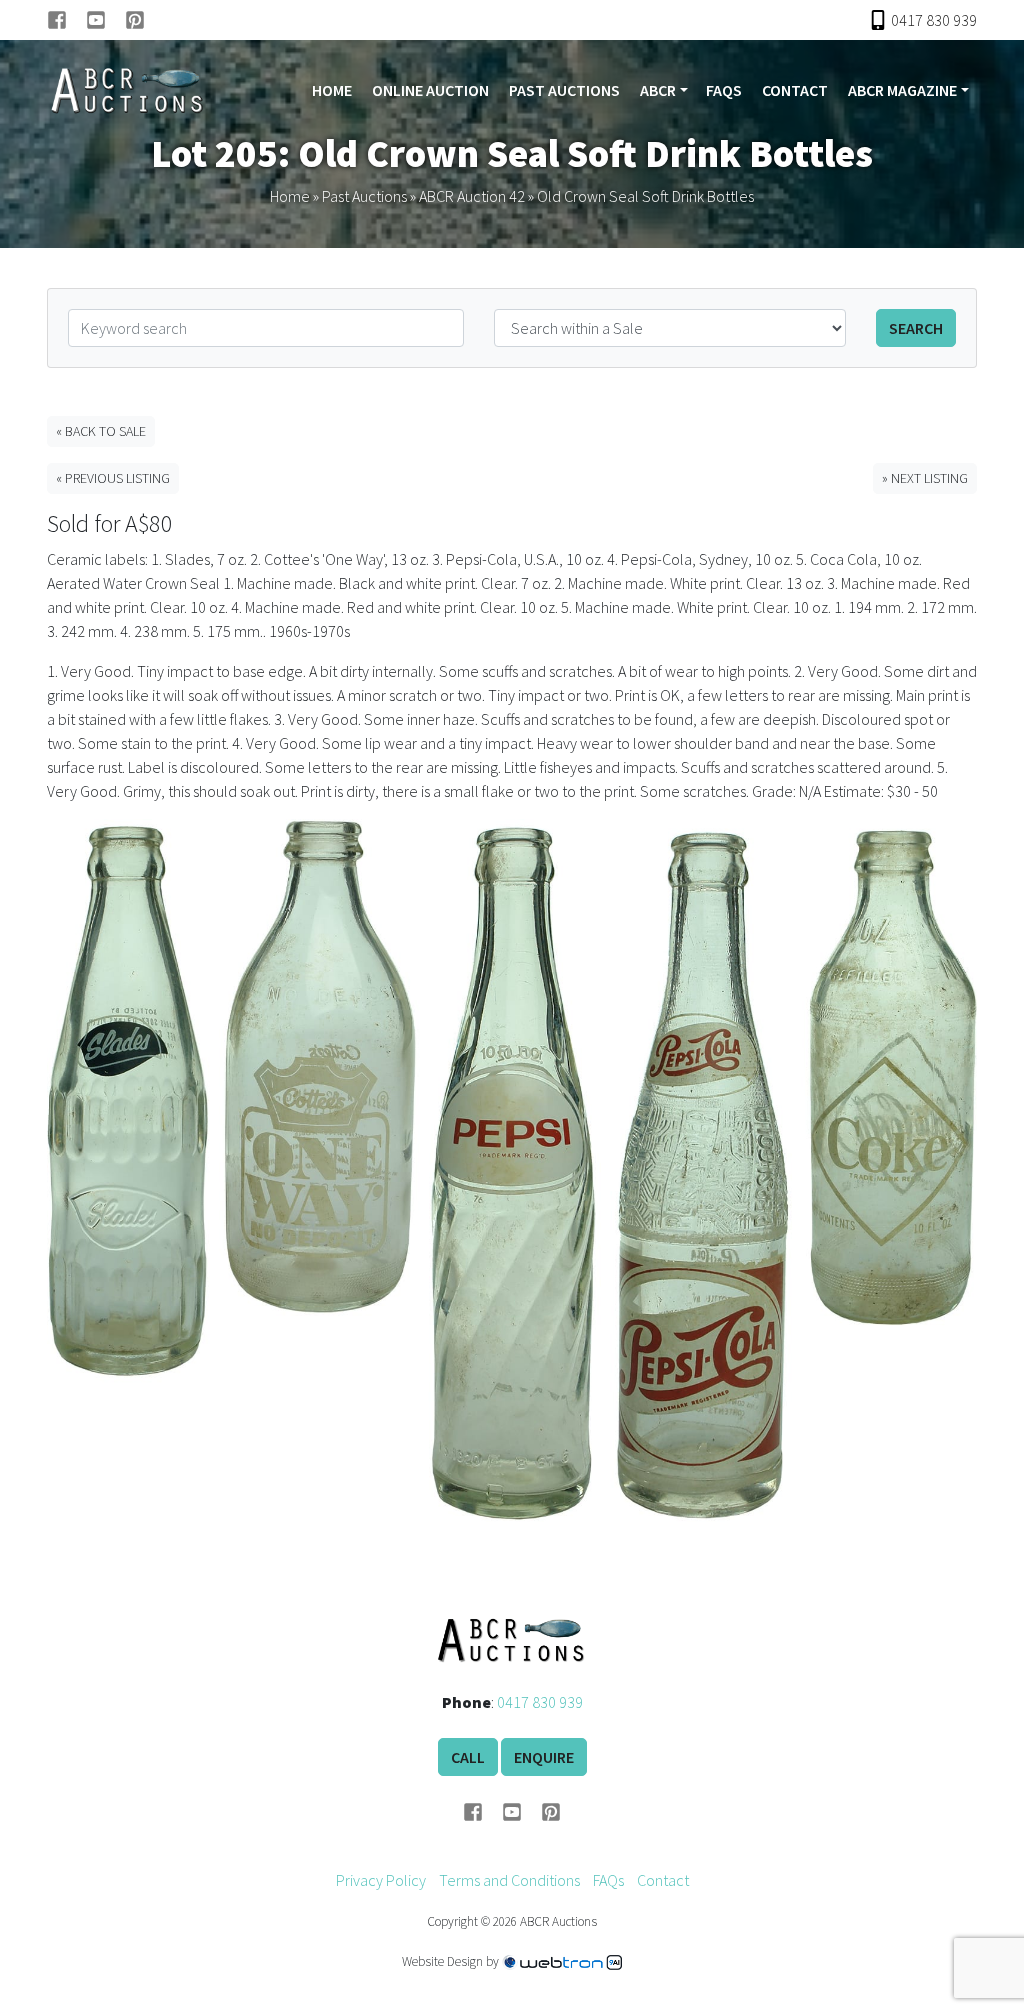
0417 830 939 (540, 1702)
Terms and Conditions (509, 1880)
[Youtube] (105, 20)
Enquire (544, 1757)
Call (468, 1757)
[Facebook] (66, 20)
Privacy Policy (381, 1880)
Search (916, 328)
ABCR (658, 90)
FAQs (724, 90)
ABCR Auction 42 (472, 196)
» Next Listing (925, 478)
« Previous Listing (113, 478)
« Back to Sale (101, 431)
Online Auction (430, 90)
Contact (795, 90)
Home (332, 90)
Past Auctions (564, 90)
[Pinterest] (135, 20)
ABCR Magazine (902, 90)
